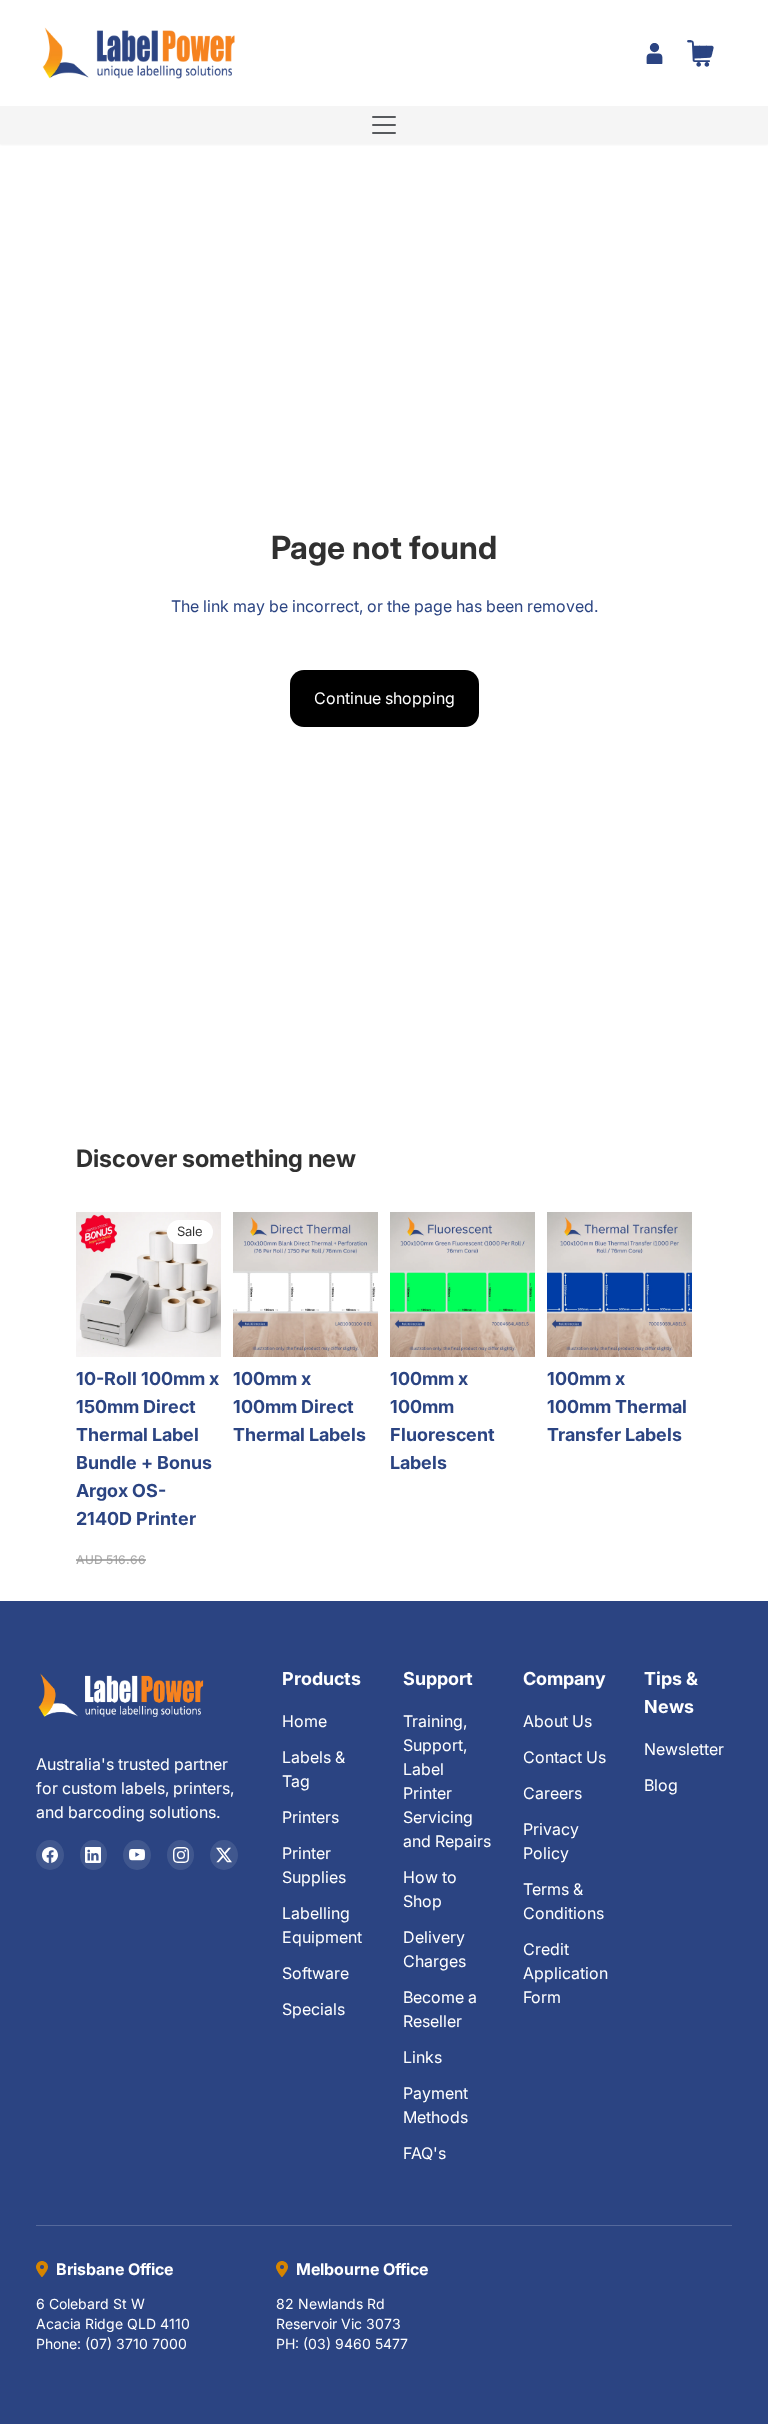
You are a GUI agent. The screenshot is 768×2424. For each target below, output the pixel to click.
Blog (661, 1785)
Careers (552, 1793)
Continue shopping (384, 698)
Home (304, 1721)
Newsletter (684, 1749)
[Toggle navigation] (384, 125)
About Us (557, 1721)
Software (315, 1973)
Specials (313, 2009)
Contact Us (564, 1757)
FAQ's (424, 2153)
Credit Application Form (565, 1973)
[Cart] (700, 53)
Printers (310, 1817)
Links (422, 2057)
